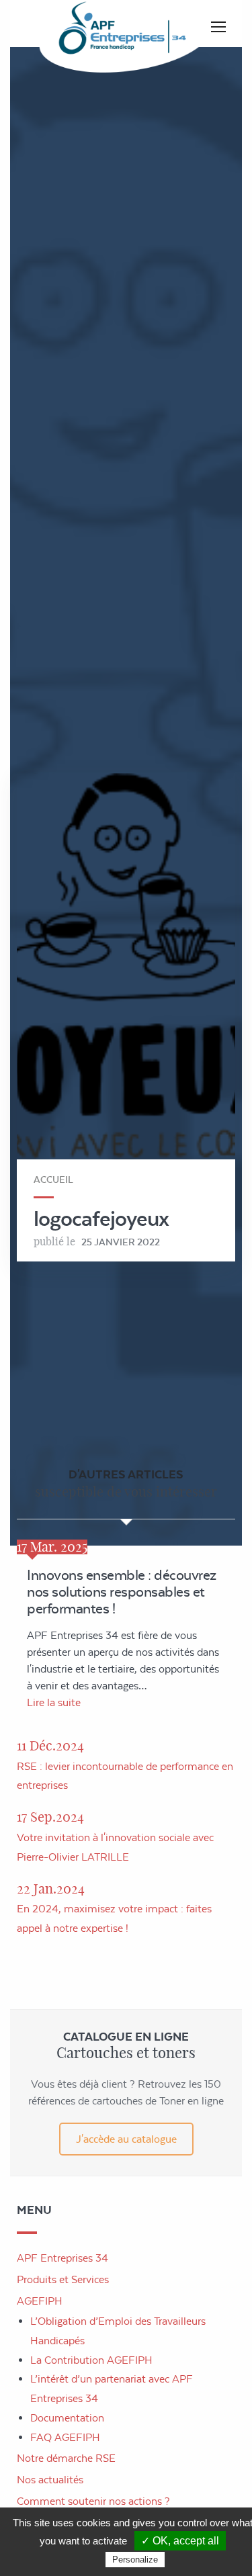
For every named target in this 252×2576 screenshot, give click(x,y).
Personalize (135, 2560)
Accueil (53, 1180)
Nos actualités (50, 2480)
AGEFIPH (40, 2301)
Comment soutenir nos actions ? (93, 2501)
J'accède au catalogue (126, 2139)
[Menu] (218, 27)
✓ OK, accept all (180, 2541)
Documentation (67, 2418)
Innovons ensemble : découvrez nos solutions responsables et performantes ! (122, 1592)
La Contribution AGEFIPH (91, 2360)
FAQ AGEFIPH (65, 2437)
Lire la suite (54, 1702)
